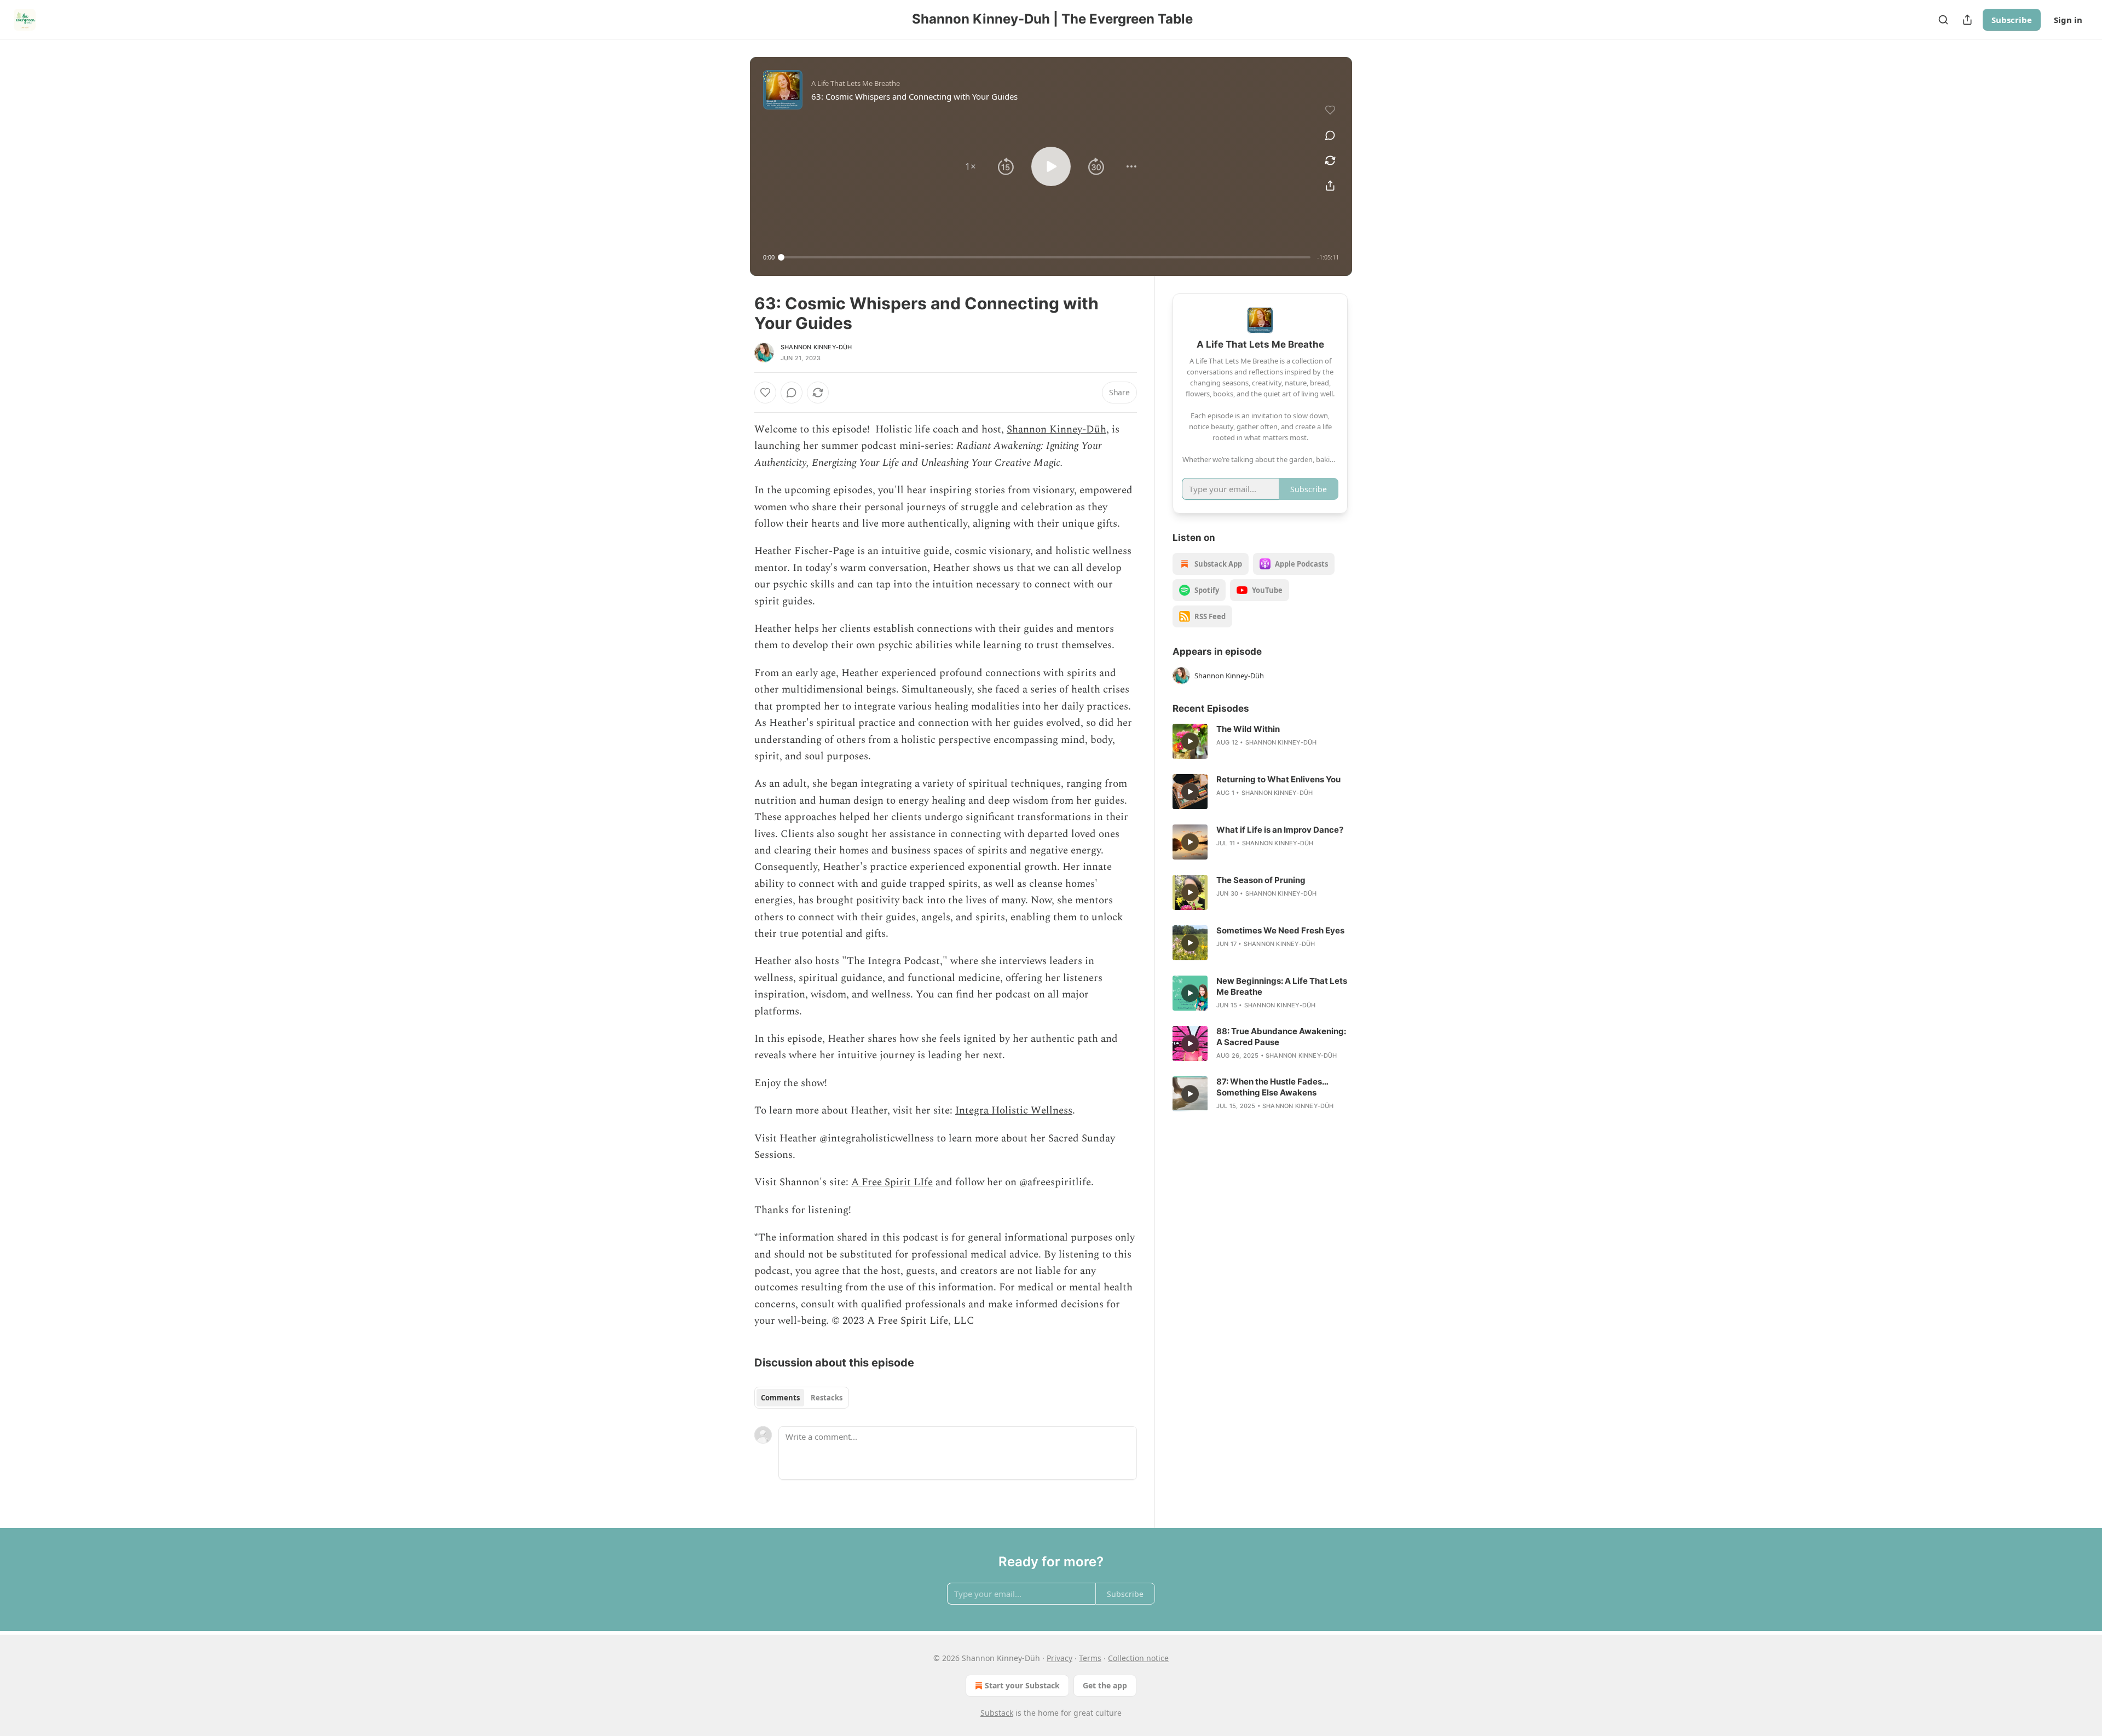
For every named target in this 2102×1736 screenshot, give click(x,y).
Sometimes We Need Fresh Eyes (1280, 930)
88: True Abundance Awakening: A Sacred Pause (1281, 1037)
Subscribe (2012, 20)
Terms (1090, 1658)
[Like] (765, 393)
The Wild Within (1248, 729)
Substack (997, 1713)
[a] (1190, 741)
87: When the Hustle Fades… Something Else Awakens (1272, 1087)
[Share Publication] (1967, 20)
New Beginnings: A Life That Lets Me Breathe (1282, 986)
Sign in (2068, 20)
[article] (1260, 741)
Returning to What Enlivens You (1278, 779)
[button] (971, 166)
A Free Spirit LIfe (892, 1182)
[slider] (1046, 257)
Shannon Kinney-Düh (816, 347)
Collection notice (1138, 1658)
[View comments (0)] (1330, 135)
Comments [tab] (780, 1398)
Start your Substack (1022, 1685)
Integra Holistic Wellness (1014, 1111)
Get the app (1105, 1685)
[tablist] (802, 1398)
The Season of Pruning (1261, 880)
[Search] (1943, 20)
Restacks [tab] (827, 1398)
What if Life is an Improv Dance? (1280, 830)
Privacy (1059, 1658)
